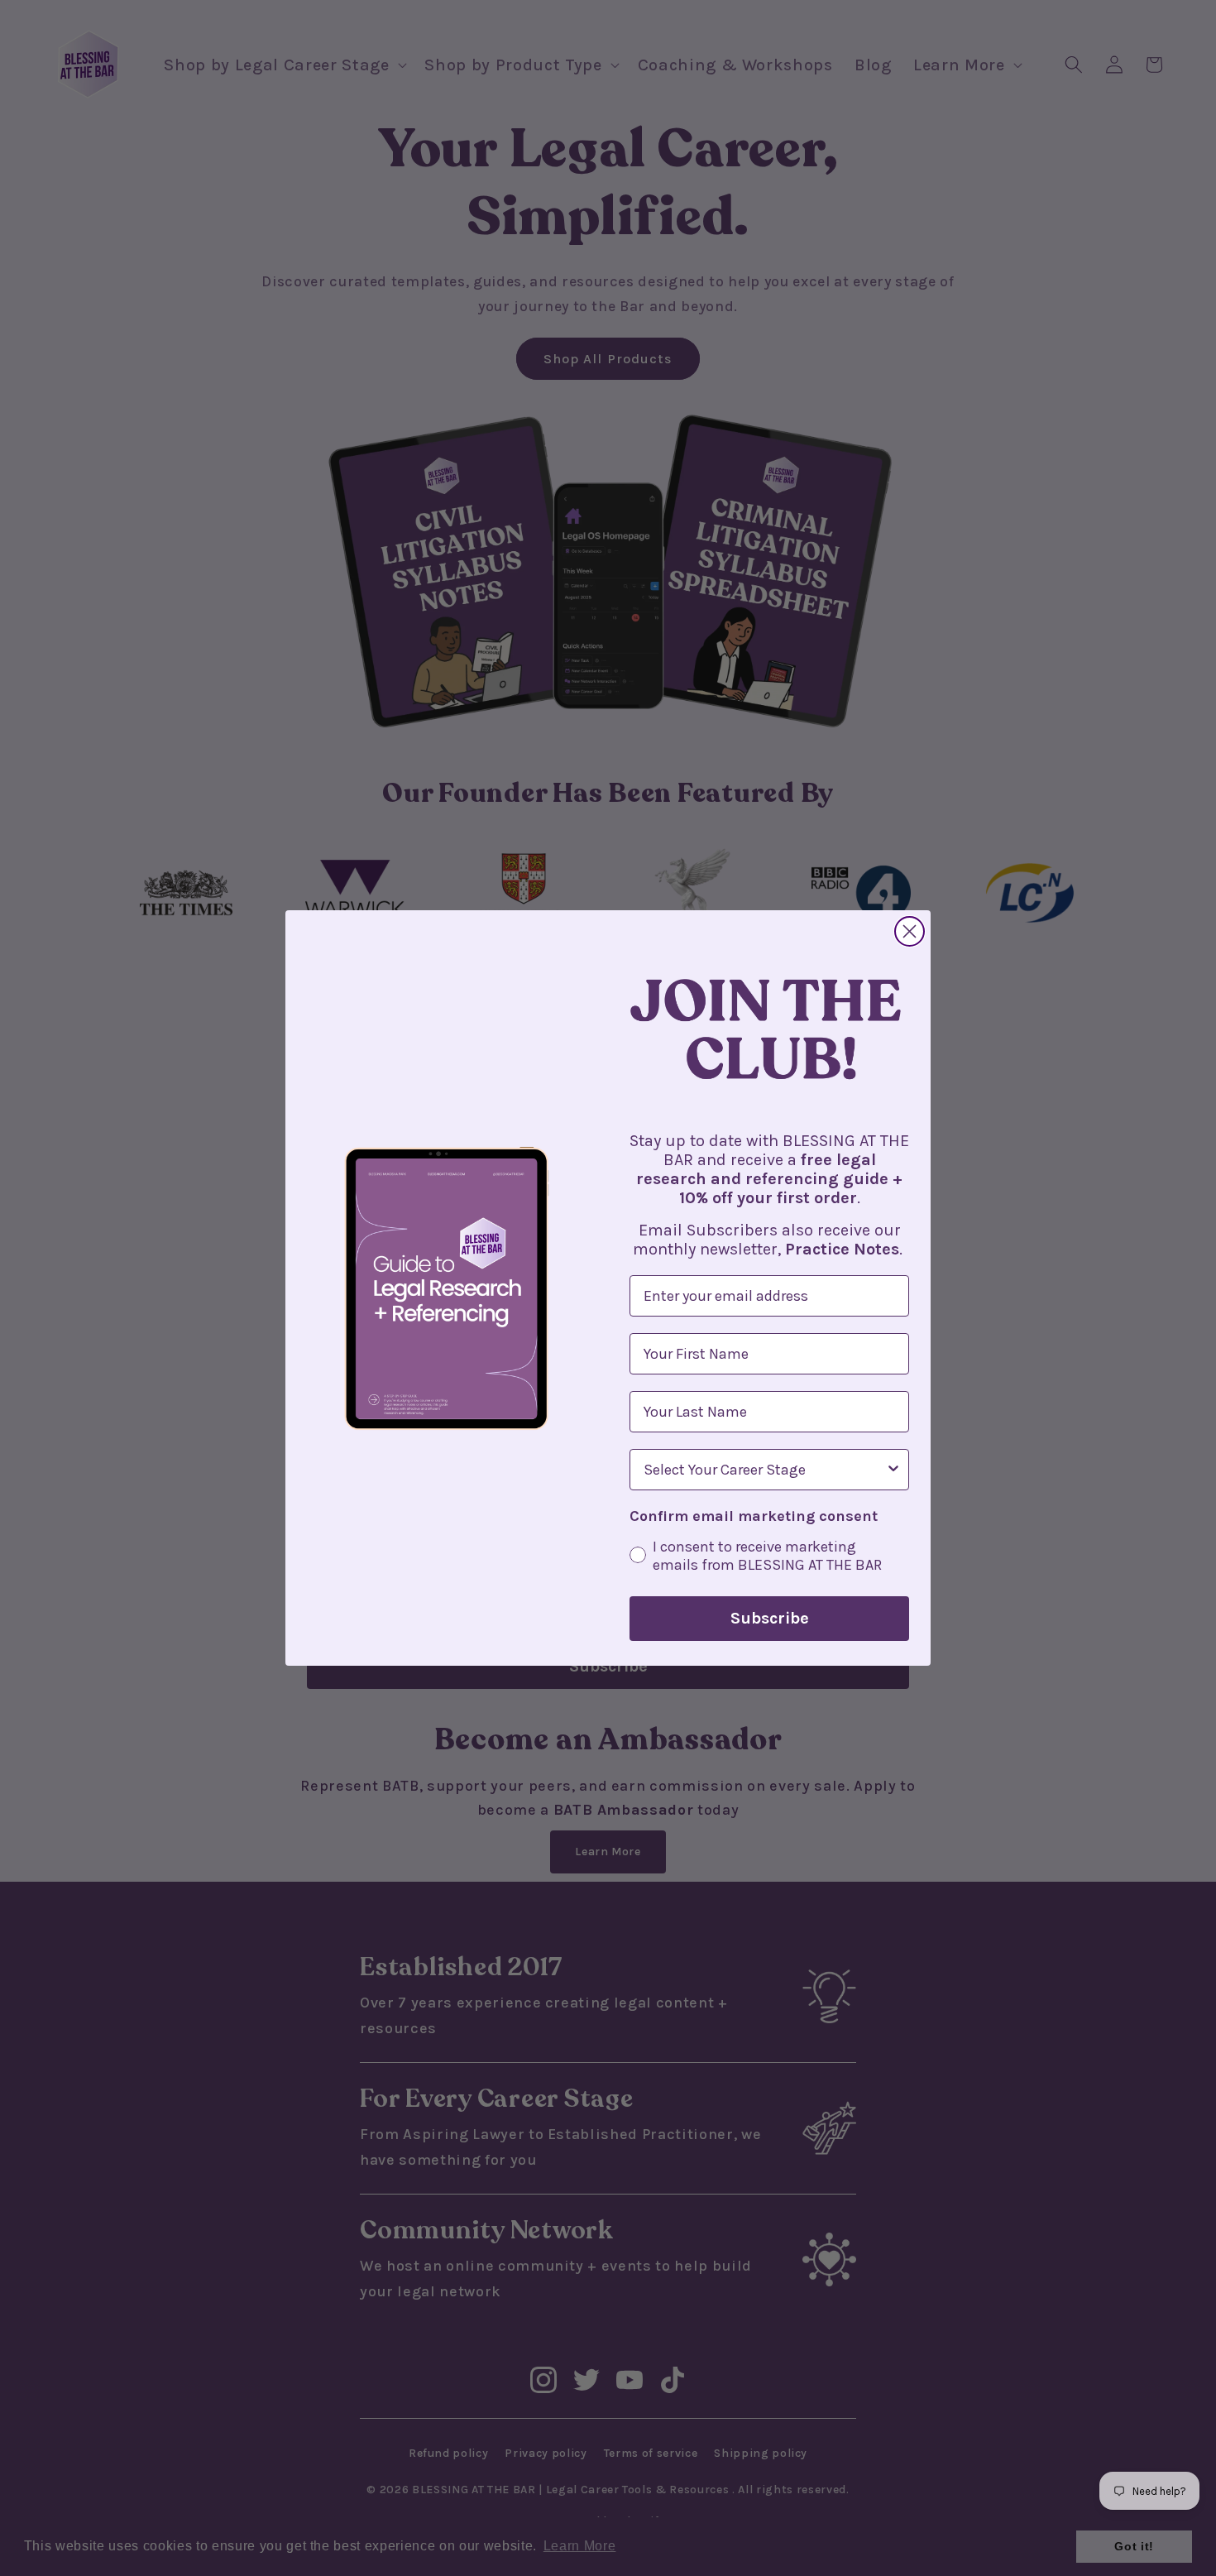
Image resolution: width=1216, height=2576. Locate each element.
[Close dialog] (910, 931)
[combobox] (764, 1470)
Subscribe (770, 1618)
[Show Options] (893, 1470)
